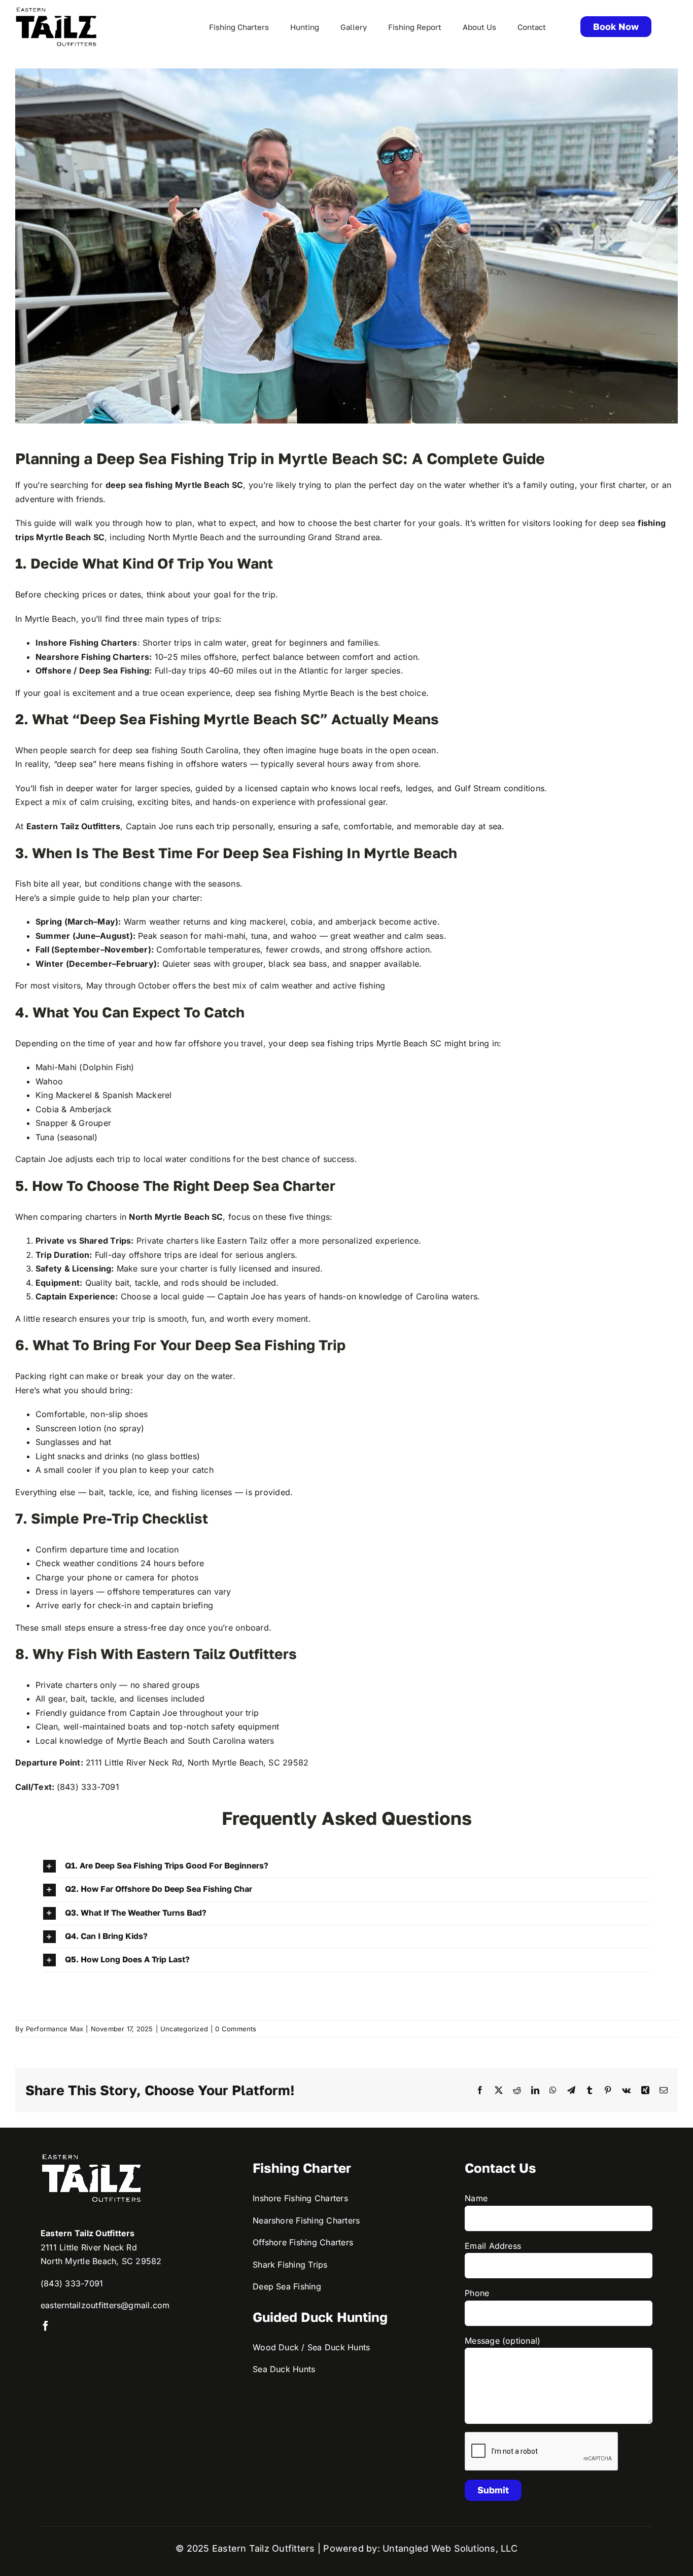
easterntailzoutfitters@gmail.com (105, 2305)
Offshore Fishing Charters (303, 2242)
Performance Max (55, 2029)
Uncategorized (184, 2029)
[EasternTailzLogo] (56, 10)
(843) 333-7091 (72, 2283)
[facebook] (46, 2326)
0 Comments (236, 2029)
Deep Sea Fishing (287, 2286)
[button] (347, 1866)
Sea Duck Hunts (284, 2369)
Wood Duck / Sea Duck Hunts (311, 2347)
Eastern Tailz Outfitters (74, 826)
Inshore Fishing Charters (300, 2198)
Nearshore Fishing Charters (92, 657)
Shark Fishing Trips (290, 2265)
